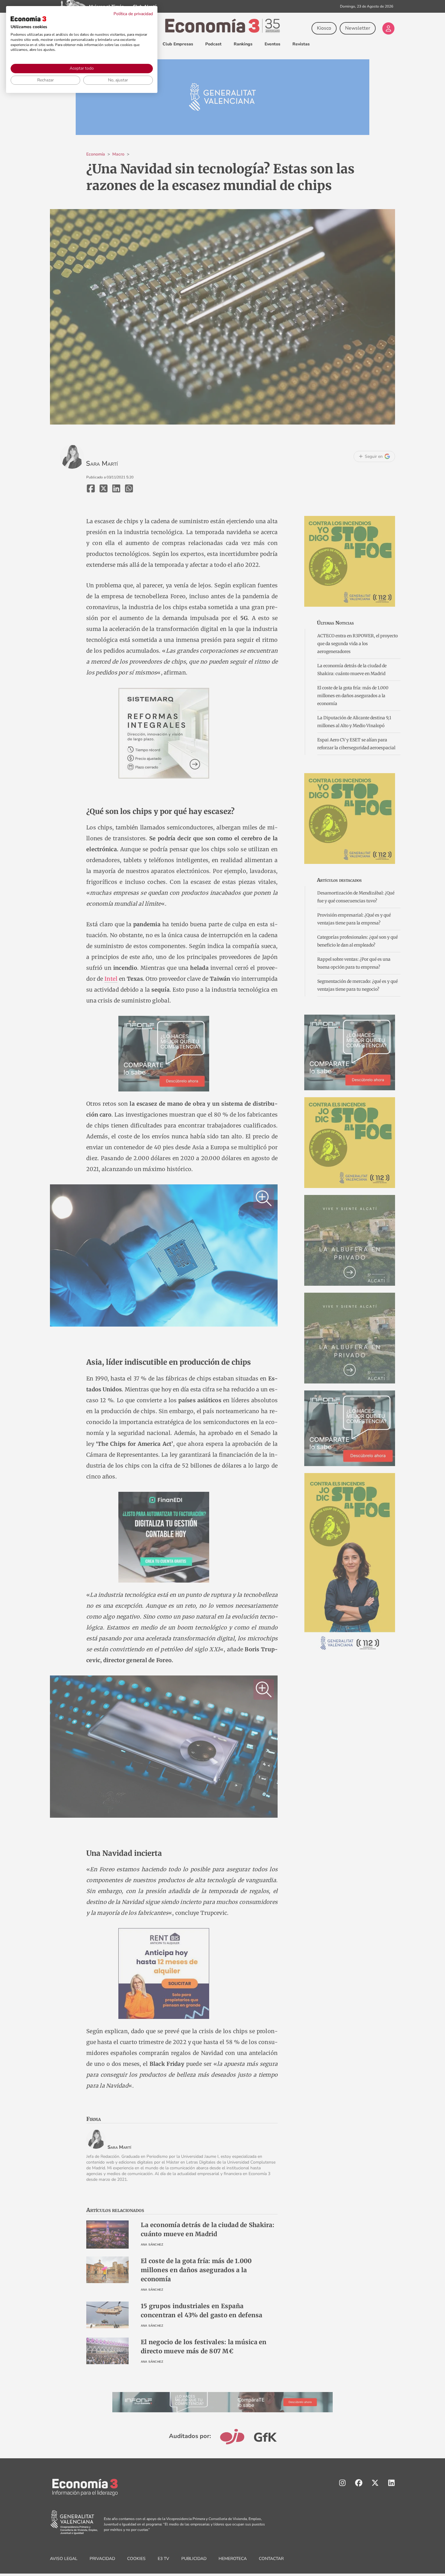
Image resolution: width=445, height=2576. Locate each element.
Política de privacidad (133, 14)
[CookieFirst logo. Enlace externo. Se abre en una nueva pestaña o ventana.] (28, 19)
